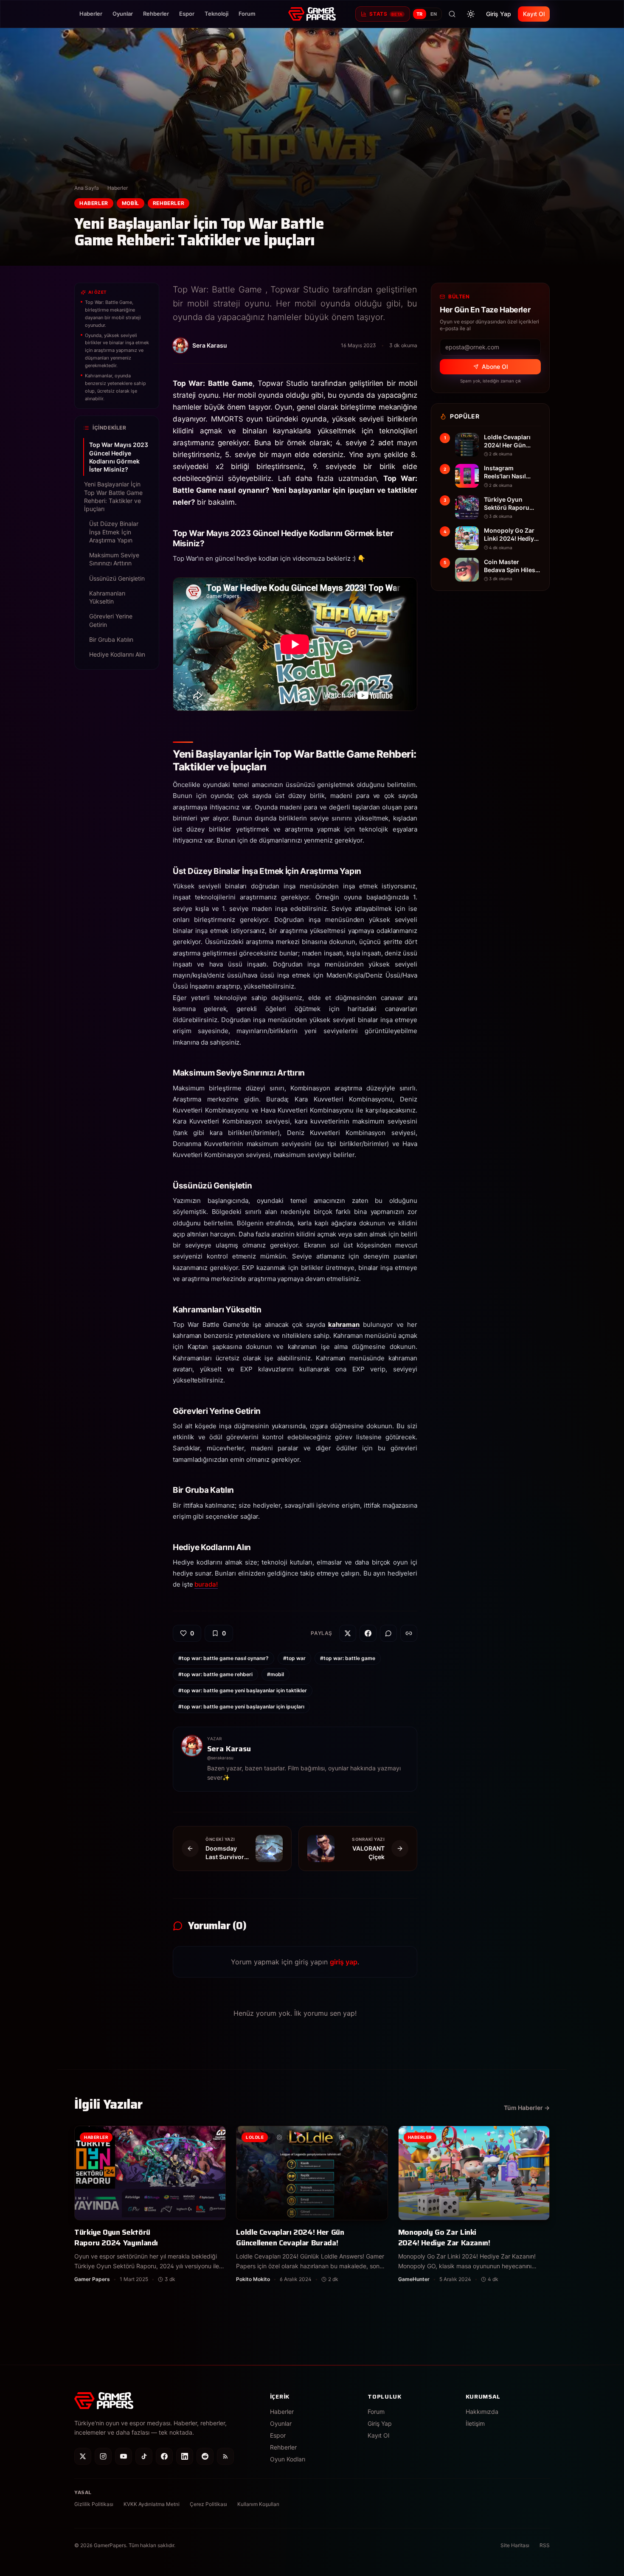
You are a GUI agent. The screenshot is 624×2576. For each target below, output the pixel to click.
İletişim (475, 2423)
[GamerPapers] (312, 14)
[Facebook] (164, 2456)
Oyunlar (123, 14)
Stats (386, 14)
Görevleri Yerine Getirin (111, 620)
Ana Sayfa (87, 188)
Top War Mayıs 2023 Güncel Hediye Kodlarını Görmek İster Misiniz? (119, 457)
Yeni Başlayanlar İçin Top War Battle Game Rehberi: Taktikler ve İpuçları (113, 496)
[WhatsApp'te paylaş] (388, 1633)
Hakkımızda (482, 2412)
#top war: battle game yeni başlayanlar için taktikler (243, 1690)
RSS (545, 2545)
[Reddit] (205, 2456)
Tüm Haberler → (527, 2108)
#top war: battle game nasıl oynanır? (223, 1658)
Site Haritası (515, 2545)
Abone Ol (495, 367)
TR (420, 14)
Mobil (131, 203)
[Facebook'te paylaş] (368, 1633)
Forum (247, 14)
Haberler (91, 14)
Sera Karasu (229, 1749)
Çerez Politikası (208, 2504)
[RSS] (225, 2456)
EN (434, 14)
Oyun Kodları (288, 2459)
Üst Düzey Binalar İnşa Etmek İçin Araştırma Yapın (114, 532)
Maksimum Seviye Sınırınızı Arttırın (114, 559)
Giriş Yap (499, 14)
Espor (187, 14)
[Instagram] (103, 2456)
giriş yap (344, 1962)
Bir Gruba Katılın (111, 639)
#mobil (275, 1674)
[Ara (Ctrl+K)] (452, 14)
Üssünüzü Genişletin (117, 578)
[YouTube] (124, 2456)
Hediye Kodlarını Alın (117, 654)
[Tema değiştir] (471, 14)
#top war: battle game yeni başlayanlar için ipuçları (241, 1707)
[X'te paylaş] (348, 1633)
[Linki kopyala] (409, 1633)
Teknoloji (216, 14)
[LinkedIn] (185, 2456)
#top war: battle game (348, 1658)
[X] (83, 2456)
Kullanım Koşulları (258, 2504)
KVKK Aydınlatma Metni (152, 2504)
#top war (294, 1658)
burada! (206, 1584)
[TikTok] (144, 2456)
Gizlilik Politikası (94, 2504)
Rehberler (156, 14)
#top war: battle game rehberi (215, 1674)
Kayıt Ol (534, 14)
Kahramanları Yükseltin (107, 597)
